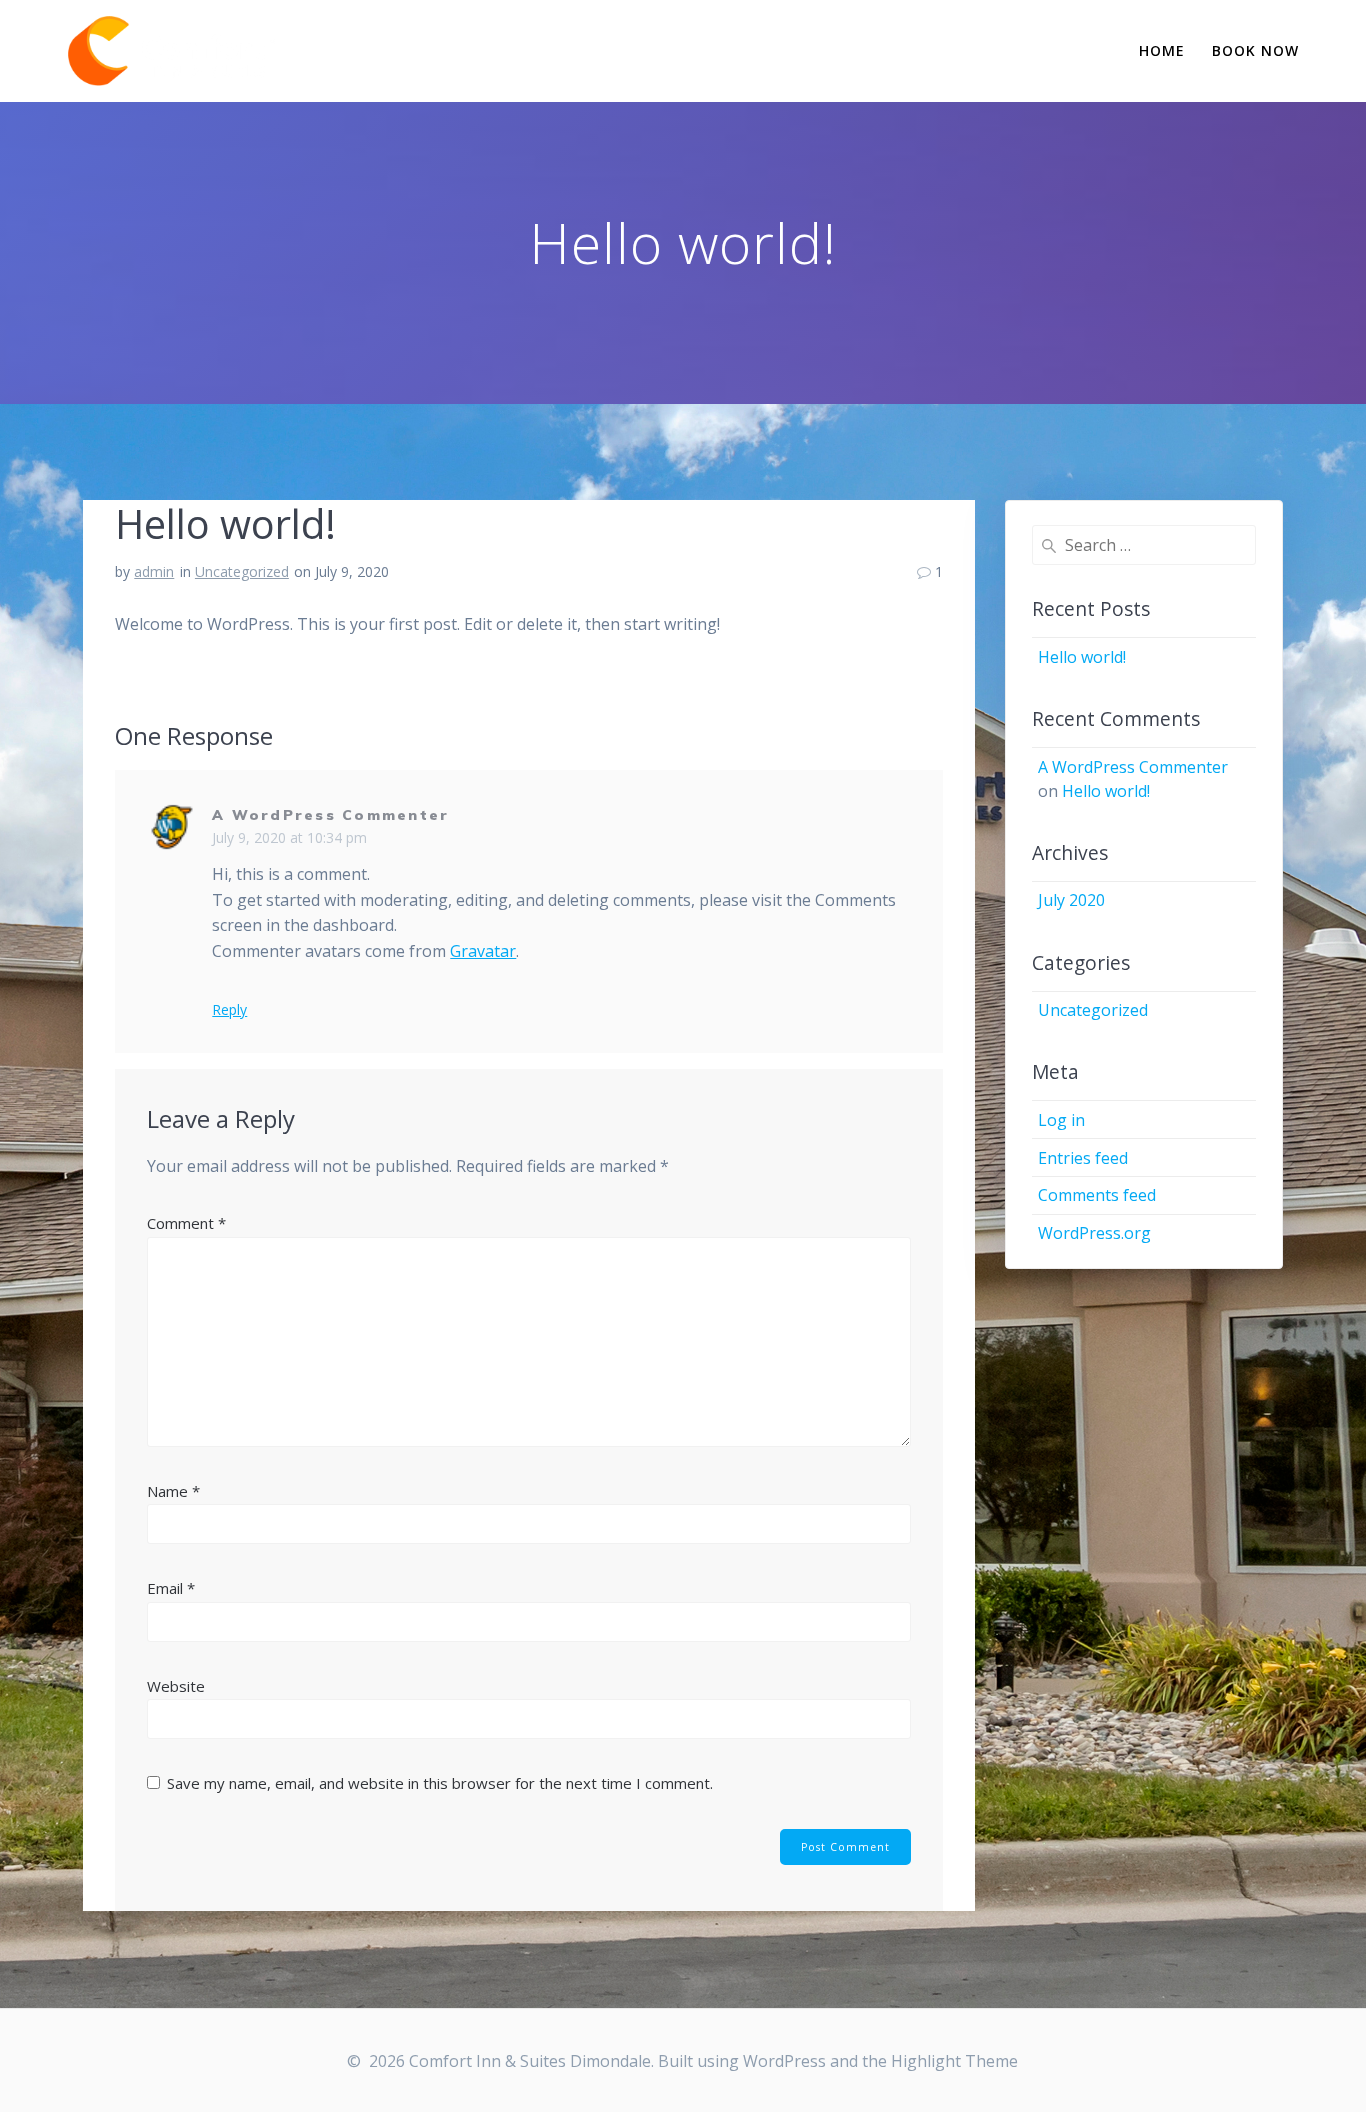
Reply (229, 1010)
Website (176, 1686)
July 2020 (1071, 900)
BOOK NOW (1255, 50)
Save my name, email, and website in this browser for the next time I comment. (440, 1783)
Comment (186, 1223)
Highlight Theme (954, 2061)
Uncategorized (242, 571)
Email (171, 1588)
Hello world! (1082, 657)
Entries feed (1083, 1158)
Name (173, 1491)
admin (154, 571)
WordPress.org (1094, 1233)
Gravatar (483, 951)
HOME (1162, 50)
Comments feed (1097, 1195)
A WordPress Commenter (330, 815)
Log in (1061, 1120)
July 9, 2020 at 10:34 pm (289, 837)
